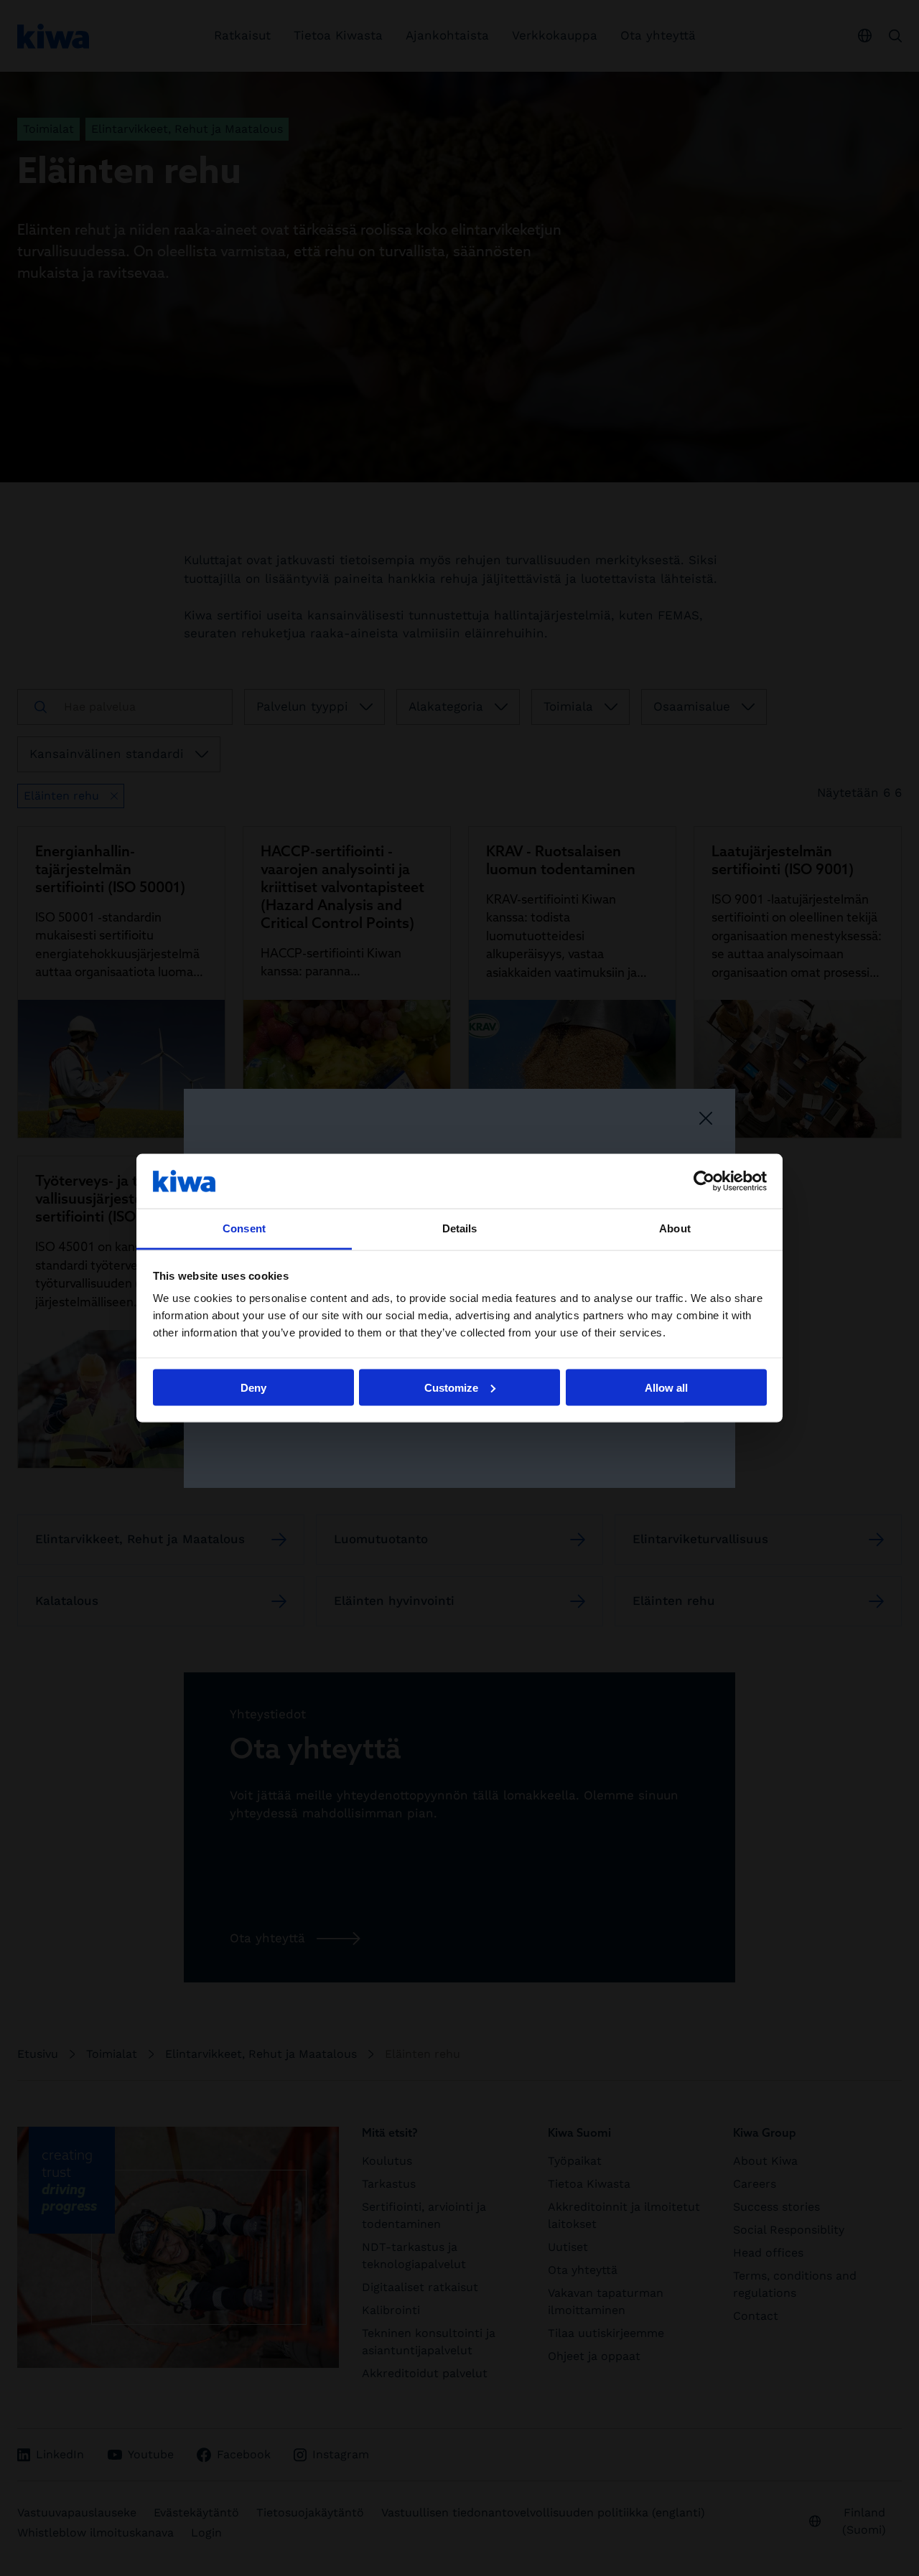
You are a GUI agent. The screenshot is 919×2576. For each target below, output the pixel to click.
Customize (451, 1387)
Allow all (666, 1387)
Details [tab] (460, 1228)
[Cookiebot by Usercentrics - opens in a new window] (704, 1181)
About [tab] (675, 1228)
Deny (253, 1387)
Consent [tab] (244, 1228)
